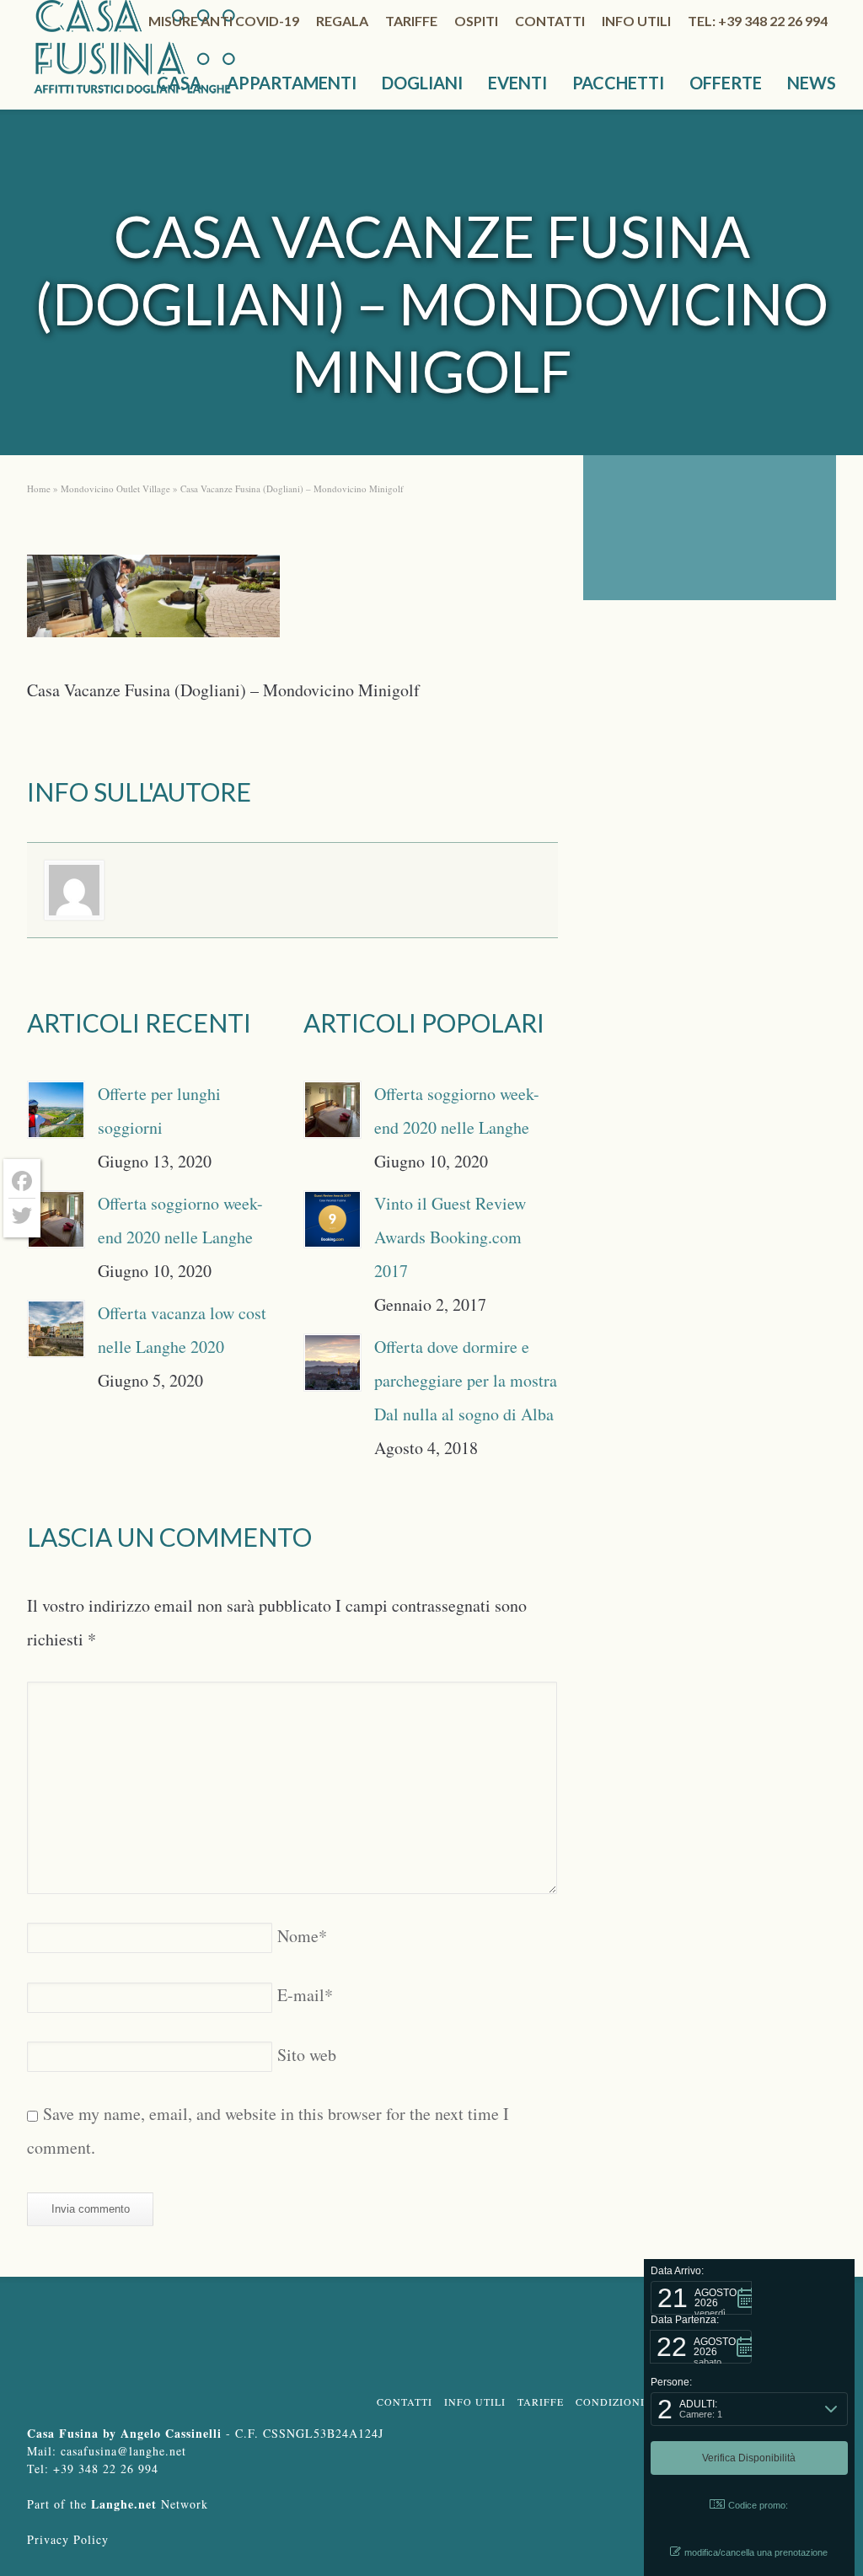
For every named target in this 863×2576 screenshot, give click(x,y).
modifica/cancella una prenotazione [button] (756, 2552)
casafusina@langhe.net (123, 2451)
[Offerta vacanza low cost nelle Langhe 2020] (56, 1329)
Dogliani (422, 83)
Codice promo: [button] (758, 2505)
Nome (302, 1936)
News (812, 83)
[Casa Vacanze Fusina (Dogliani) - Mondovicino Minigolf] (153, 601)
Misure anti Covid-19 (224, 21)
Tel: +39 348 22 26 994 (758, 21)
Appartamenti (292, 83)
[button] (701, 2298)
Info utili (636, 21)
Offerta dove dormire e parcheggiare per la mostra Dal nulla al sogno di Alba (466, 1380)
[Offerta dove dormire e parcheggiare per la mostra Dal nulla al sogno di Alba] (332, 1363)
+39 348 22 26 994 (106, 2469)
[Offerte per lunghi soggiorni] (56, 1110)
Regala (342, 21)
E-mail (305, 1995)
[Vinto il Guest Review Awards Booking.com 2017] (332, 1219)
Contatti (550, 21)
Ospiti (476, 21)
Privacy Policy (68, 2539)
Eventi (517, 83)
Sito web (307, 2055)
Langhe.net (124, 2504)
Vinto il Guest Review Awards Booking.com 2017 (450, 1237)
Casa (179, 83)
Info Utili (475, 2402)
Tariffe (411, 21)
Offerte (726, 83)
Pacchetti (618, 83)
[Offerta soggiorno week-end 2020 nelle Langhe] (56, 1219)
